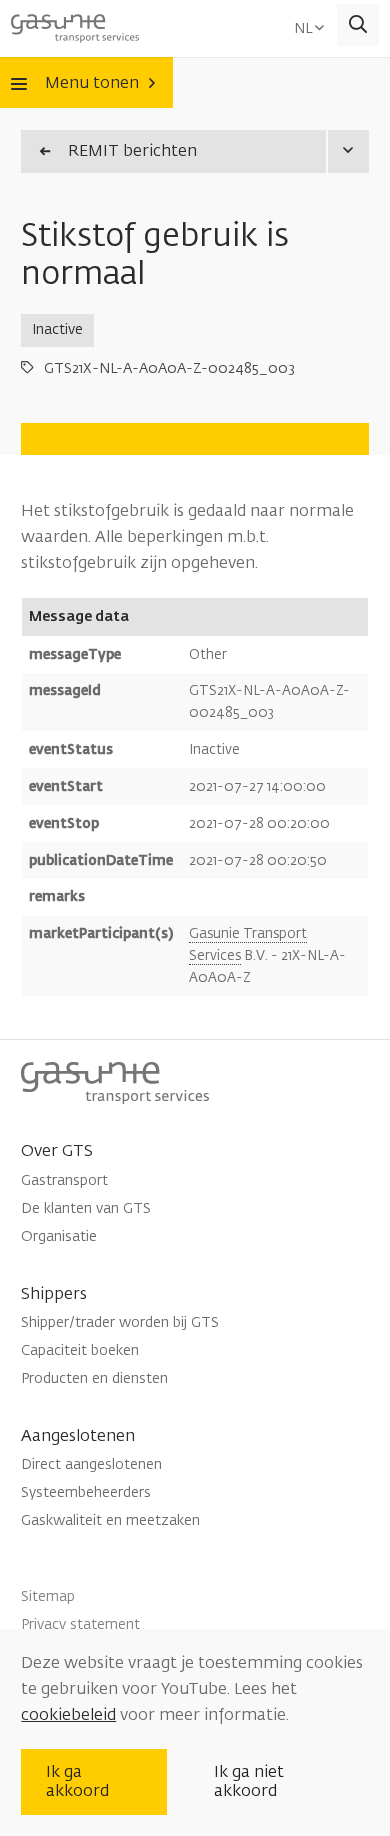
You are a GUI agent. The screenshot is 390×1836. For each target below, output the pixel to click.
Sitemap (48, 1596)
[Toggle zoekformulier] (358, 25)
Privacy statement (80, 1624)
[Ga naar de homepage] (75, 25)
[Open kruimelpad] (347, 151)
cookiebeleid (68, 1715)
